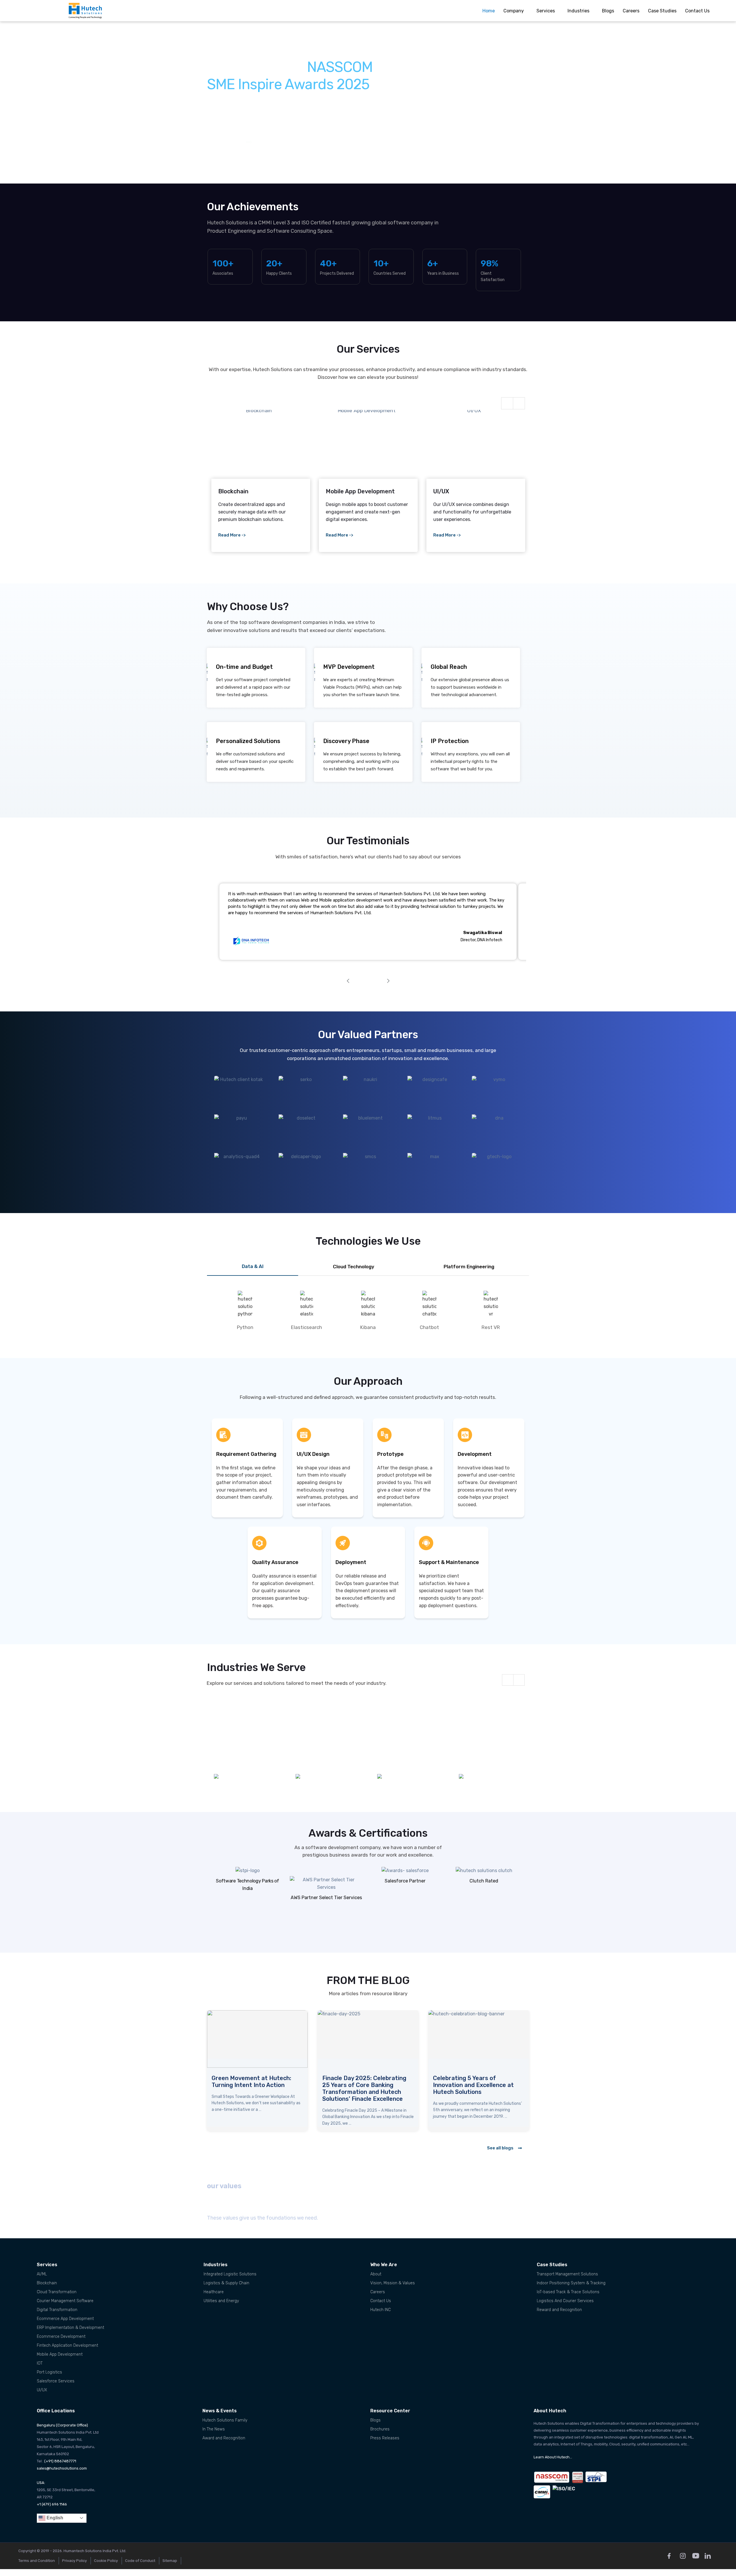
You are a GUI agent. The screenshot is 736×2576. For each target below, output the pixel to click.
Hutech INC (381, 2310)
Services (546, 11)
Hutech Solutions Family (225, 2420)
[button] (16, 103)
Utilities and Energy (221, 2301)
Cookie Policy (106, 2561)
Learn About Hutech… (553, 2457)
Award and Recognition (224, 2438)
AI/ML (42, 2274)
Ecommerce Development (61, 2337)
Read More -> (232, 535)
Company (514, 11)
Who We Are (384, 2265)
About (376, 2274)
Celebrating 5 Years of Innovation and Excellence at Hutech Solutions (252, 2085)
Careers (631, 11)
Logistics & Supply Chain (226, 2283)
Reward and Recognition (559, 2310)
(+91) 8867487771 (60, 2461)
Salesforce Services (56, 2381)
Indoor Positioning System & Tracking (571, 2283)
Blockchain (47, 2283)
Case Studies (662, 11)
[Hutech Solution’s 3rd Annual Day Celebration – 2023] (479, 2039)
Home (489, 11)
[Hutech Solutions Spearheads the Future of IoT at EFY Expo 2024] (368, 2039)
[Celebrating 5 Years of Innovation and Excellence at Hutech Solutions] (257, 2039)
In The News (214, 2429)
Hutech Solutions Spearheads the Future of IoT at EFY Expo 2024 (364, 2085)
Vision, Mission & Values (393, 2283)
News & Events (220, 2411)
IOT (40, 2363)
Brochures (380, 2429)
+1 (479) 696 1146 (52, 2504)
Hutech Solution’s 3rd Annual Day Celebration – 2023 (473, 2082)
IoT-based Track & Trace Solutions (568, 2292)
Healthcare (214, 2292)
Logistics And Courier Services (565, 2301)
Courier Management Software (65, 2301)
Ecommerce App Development (65, 2319)
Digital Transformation (57, 2310)
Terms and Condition (37, 2561)
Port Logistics (49, 2372)
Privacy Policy (74, 2561)
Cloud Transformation (57, 2292)
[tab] (253, 1267)
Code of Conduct (140, 2561)
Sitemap (170, 2561)
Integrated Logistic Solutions (230, 2274)
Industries (578, 11)
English (54, 2518)
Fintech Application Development (67, 2345)
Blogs (608, 11)
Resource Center (390, 2411)
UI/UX (42, 2390)
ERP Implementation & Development (70, 2328)
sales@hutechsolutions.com (62, 2468)
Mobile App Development (60, 2354)
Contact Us (697, 11)
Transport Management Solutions (567, 2274)
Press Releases (385, 2438)
